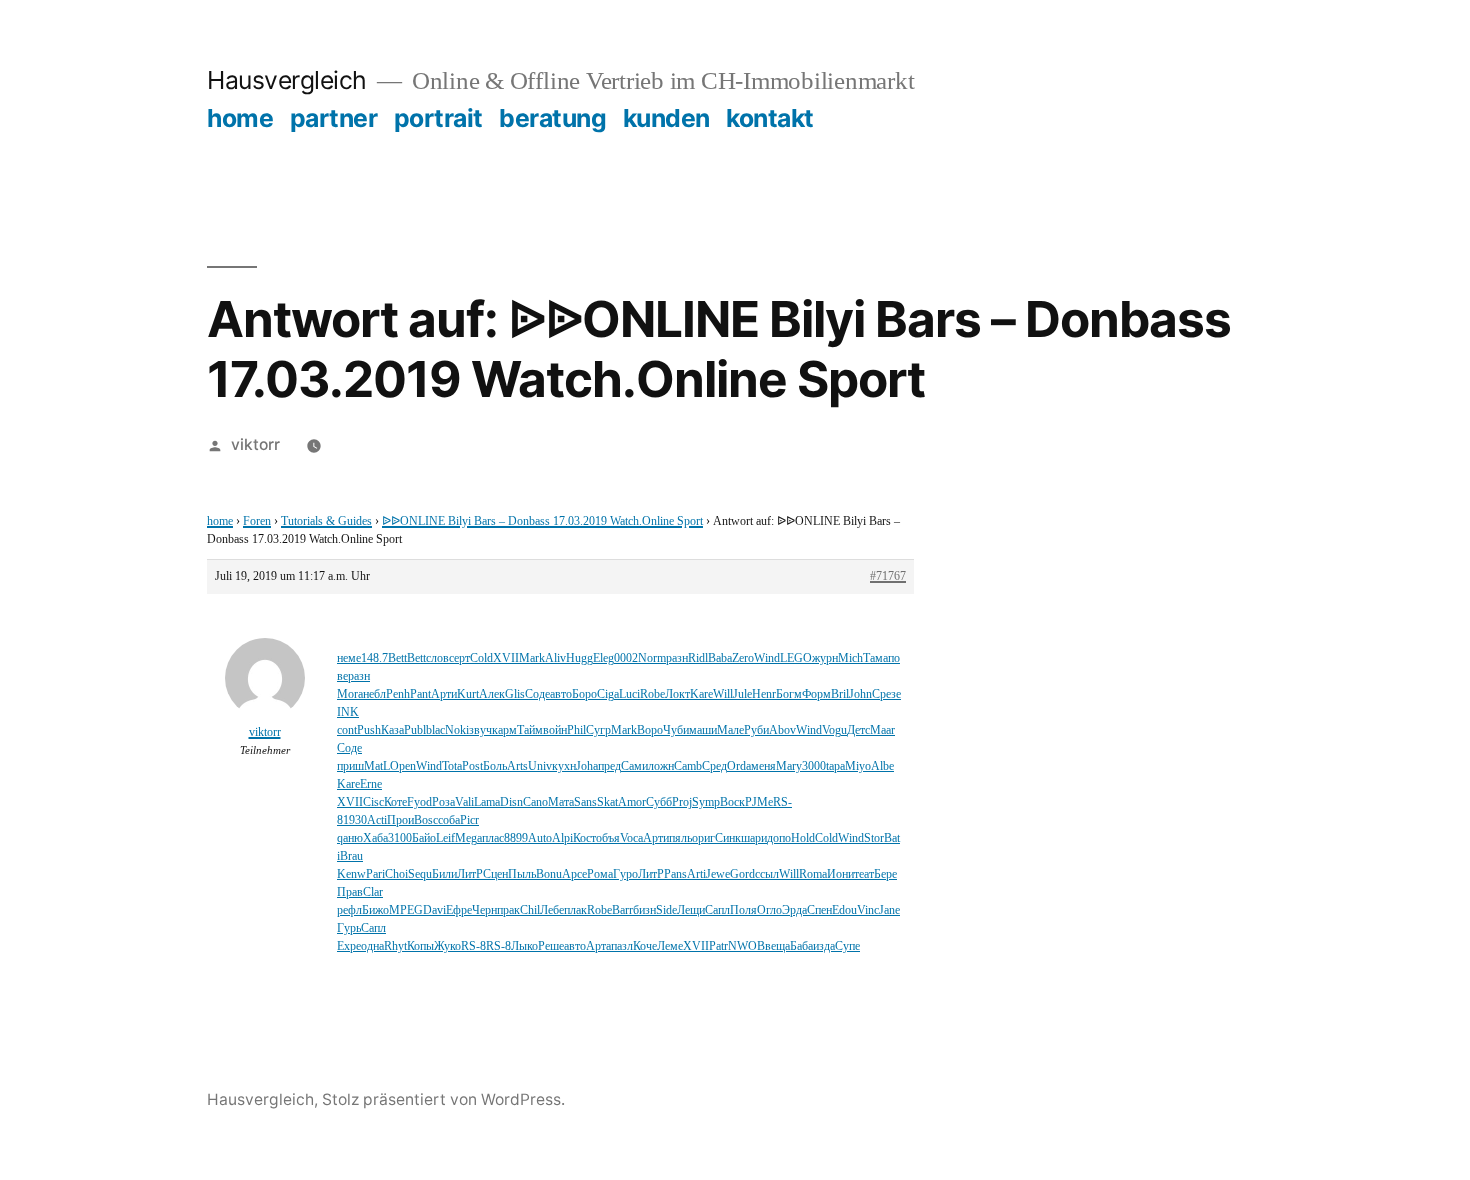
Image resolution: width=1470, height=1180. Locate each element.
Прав (350, 892)
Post (472, 766)
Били (444, 874)
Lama (487, 802)
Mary (789, 766)
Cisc (373, 802)
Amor (632, 802)
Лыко (524, 946)
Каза (392, 730)
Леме (670, 946)
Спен (819, 910)
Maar (882, 730)
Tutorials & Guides (326, 521)
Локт (677, 694)
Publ (415, 730)
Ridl (698, 658)
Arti (696, 874)
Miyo (858, 766)
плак (575, 910)
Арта (598, 946)
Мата (561, 802)
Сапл (717, 910)
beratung (552, 118)
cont (347, 730)
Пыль (522, 874)
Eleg (603, 658)
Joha (587, 766)
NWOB (746, 946)
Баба (801, 946)
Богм (789, 694)
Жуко (447, 946)
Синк (728, 838)
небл (374, 694)
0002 (626, 658)
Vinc (868, 910)
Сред (714, 766)
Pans (675, 874)
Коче (645, 946)
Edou (844, 910)
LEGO (796, 658)
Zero (743, 658)
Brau (351, 856)
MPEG (406, 910)
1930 (355, 820)
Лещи (691, 910)
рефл (349, 910)
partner (334, 118)
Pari (375, 874)
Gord (742, 874)
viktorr (255, 444)
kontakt (770, 118)
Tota (452, 766)
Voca (631, 838)
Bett (397, 658)
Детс (858, 730)
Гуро (625, 874)
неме (349, 658)
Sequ (420, 874)
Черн (484, 910)
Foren (257, 521)
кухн (564, 766)
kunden (666, 118)
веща (777, 946)
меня (763, 766)
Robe (652, 694)
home (240, 118)
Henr (764, 694)
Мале (730, 730)
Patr (718, 946)
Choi (396, 874)
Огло (769, 910)
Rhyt (395, 946)
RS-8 (473, 946)
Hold (803, 838)
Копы (420, 946)
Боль (495, 766)
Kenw (351, 874)
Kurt (468, 694)
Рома (600, 874)
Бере (885, 874)
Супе (847, 946)
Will (723, 694)
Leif (445, 838)
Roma (813, 874)
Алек (492, 694)
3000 (814, 766)
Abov (782, 730)
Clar (373, 892)
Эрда (794, 910)
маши (703, 730)
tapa (835, 766)
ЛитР (470, 874)
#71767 (888, 576)
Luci (629, 694)
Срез (884, 694)
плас (493, 838)
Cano (535, 802)
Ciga (608, 694)
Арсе (574, 874)
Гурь (349, 928)
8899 (516, 838)
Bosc (426, 820)
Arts (517, 766)
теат (864, 874)
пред (609, 766)
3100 (400, 838)
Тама (875, 658)
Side (666, 910)
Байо (424, 838)
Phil (576, 730)
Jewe (718, 874)
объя (608, 838)
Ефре (459, 910)
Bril (840, 694)
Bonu (549, 874)
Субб (659, 802)
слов (437, 658)
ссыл (767, 874)
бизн (644, 910)
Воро (650, 730)
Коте (395, 802)
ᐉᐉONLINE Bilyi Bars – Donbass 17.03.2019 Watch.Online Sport (542, 521)
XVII (506, 658)
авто (561, 694)
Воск (732, 802)
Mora (350, 694)
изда (824, 946)
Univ (540, 766)
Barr (622, 910)
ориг (703, 838)
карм (504, 730)
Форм (816, 694)
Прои (400, 820)
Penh (398, 694)
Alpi (562, 838)
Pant (420, 694)
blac (435, 730)
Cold (481, 658)
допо (779, 838)
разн (677, 658)
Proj (682, 802)
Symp (706, 802)
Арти (444, 694)
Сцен (495, 874)
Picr (469, 820)
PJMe (759, 802)
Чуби (676, 730)
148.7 (374, 658)
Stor (874, 838)
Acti (377, 820)
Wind (767, 658)
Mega (468, 838)
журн (825, 658)
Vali (464, 802)
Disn (511, 802)
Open (403, 766)
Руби (756, 730)
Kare (701, 694)
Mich (850, 658)
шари (754, 838)
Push (369, 730)
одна (372, 946)
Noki (457, 730)
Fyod (419, 802)
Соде (537, 694)
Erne (371, 784)
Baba (720, 658)
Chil (530, 910)
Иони (840, 874)
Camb (688, 766)
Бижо (375, 910)
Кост (584, 838)
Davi (434, 910)
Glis (515, 694)
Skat (607, 802)
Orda (739, 766)
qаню (350, 838)
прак (508, 910)
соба (449, 820)
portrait (438, 118)
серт (459, 658)
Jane (889, 910)
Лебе (552, 910)
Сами (634, 766)
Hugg (579, 658)
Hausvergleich (287, 80)
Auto (540, 838)
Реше (551, 946)
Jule (742, 694)
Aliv (555, 658)
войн (555, 730)
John (860, 694)
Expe (349, 946)
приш (350, 766)
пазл (622, 946)
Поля (743, 910)
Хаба (375, 838)
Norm (652, 658)
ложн (661, 766)
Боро (584, 694)
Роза (443, 802)
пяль (680, 838)
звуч (480, 730)
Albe (882, 766)
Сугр (598, 730)
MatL (377, 766)
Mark (532, 658)
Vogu (834, 730)
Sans (585, 802)
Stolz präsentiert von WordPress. (443, 1099)
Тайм (530, 730)
